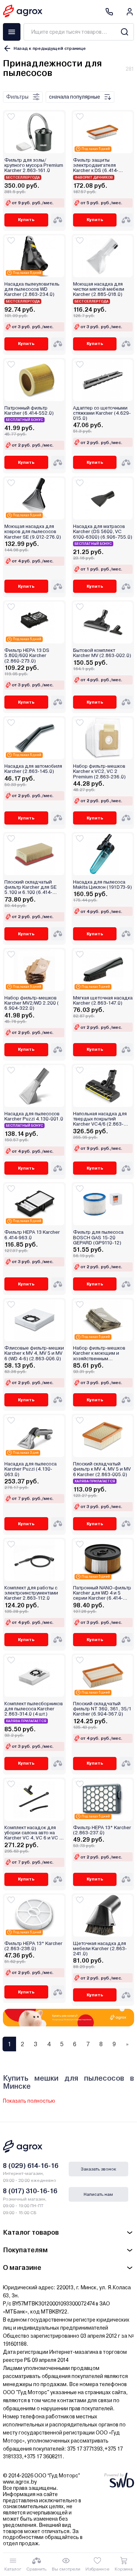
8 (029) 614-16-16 (31, 2166)
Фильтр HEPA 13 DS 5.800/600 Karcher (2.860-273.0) (27, 656)
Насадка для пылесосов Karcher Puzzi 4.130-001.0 (34, 1116)
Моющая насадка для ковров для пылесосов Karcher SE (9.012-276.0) (33, 532)
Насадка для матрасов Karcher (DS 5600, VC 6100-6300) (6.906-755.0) (103, 532)
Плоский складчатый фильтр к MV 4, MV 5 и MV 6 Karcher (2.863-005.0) (102, 1469)
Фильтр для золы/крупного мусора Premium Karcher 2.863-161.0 (34, 166)
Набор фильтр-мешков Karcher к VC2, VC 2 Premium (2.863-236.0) (99, 772)
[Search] (124, 32)
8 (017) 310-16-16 (30, 2191)
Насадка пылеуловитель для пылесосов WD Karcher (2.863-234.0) (32, 289)
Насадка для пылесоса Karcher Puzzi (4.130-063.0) (31, 1469)
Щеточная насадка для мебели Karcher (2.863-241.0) (100, 1949)
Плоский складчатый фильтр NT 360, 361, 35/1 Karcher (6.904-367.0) (102, 1709)
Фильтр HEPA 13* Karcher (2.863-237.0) (102, 1830)
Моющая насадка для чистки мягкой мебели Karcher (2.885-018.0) (99, 289)
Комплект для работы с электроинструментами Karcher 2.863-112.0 (31, 1593)
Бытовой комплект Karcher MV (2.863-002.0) (102, 653)
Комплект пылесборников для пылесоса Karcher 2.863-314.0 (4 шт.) (34, 1709)
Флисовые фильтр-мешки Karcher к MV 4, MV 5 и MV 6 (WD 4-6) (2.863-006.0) (34, 1353)
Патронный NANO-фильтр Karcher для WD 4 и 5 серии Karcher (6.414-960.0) (102, 1593)
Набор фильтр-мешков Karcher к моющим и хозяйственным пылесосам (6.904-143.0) (102, 1353)
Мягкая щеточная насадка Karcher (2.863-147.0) (103, 1001)
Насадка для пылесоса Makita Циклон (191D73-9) (102, 885)
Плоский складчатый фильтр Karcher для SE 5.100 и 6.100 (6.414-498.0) (31, 887)
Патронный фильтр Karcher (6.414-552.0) (29, 411)
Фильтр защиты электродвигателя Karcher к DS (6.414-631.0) (96, 166)
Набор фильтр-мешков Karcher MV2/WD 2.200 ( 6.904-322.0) (32, 1003)
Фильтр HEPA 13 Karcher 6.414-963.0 (32, 1235)
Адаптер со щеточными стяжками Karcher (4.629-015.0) (102, 413)
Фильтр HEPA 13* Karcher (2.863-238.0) (33, 1946)
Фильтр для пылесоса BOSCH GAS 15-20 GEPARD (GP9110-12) (98, 1238)
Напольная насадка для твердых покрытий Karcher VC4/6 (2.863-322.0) (100, 1119)
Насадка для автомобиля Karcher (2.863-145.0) (33, 769)
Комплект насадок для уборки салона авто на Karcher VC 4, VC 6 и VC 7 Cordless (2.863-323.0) (33, 1833)
